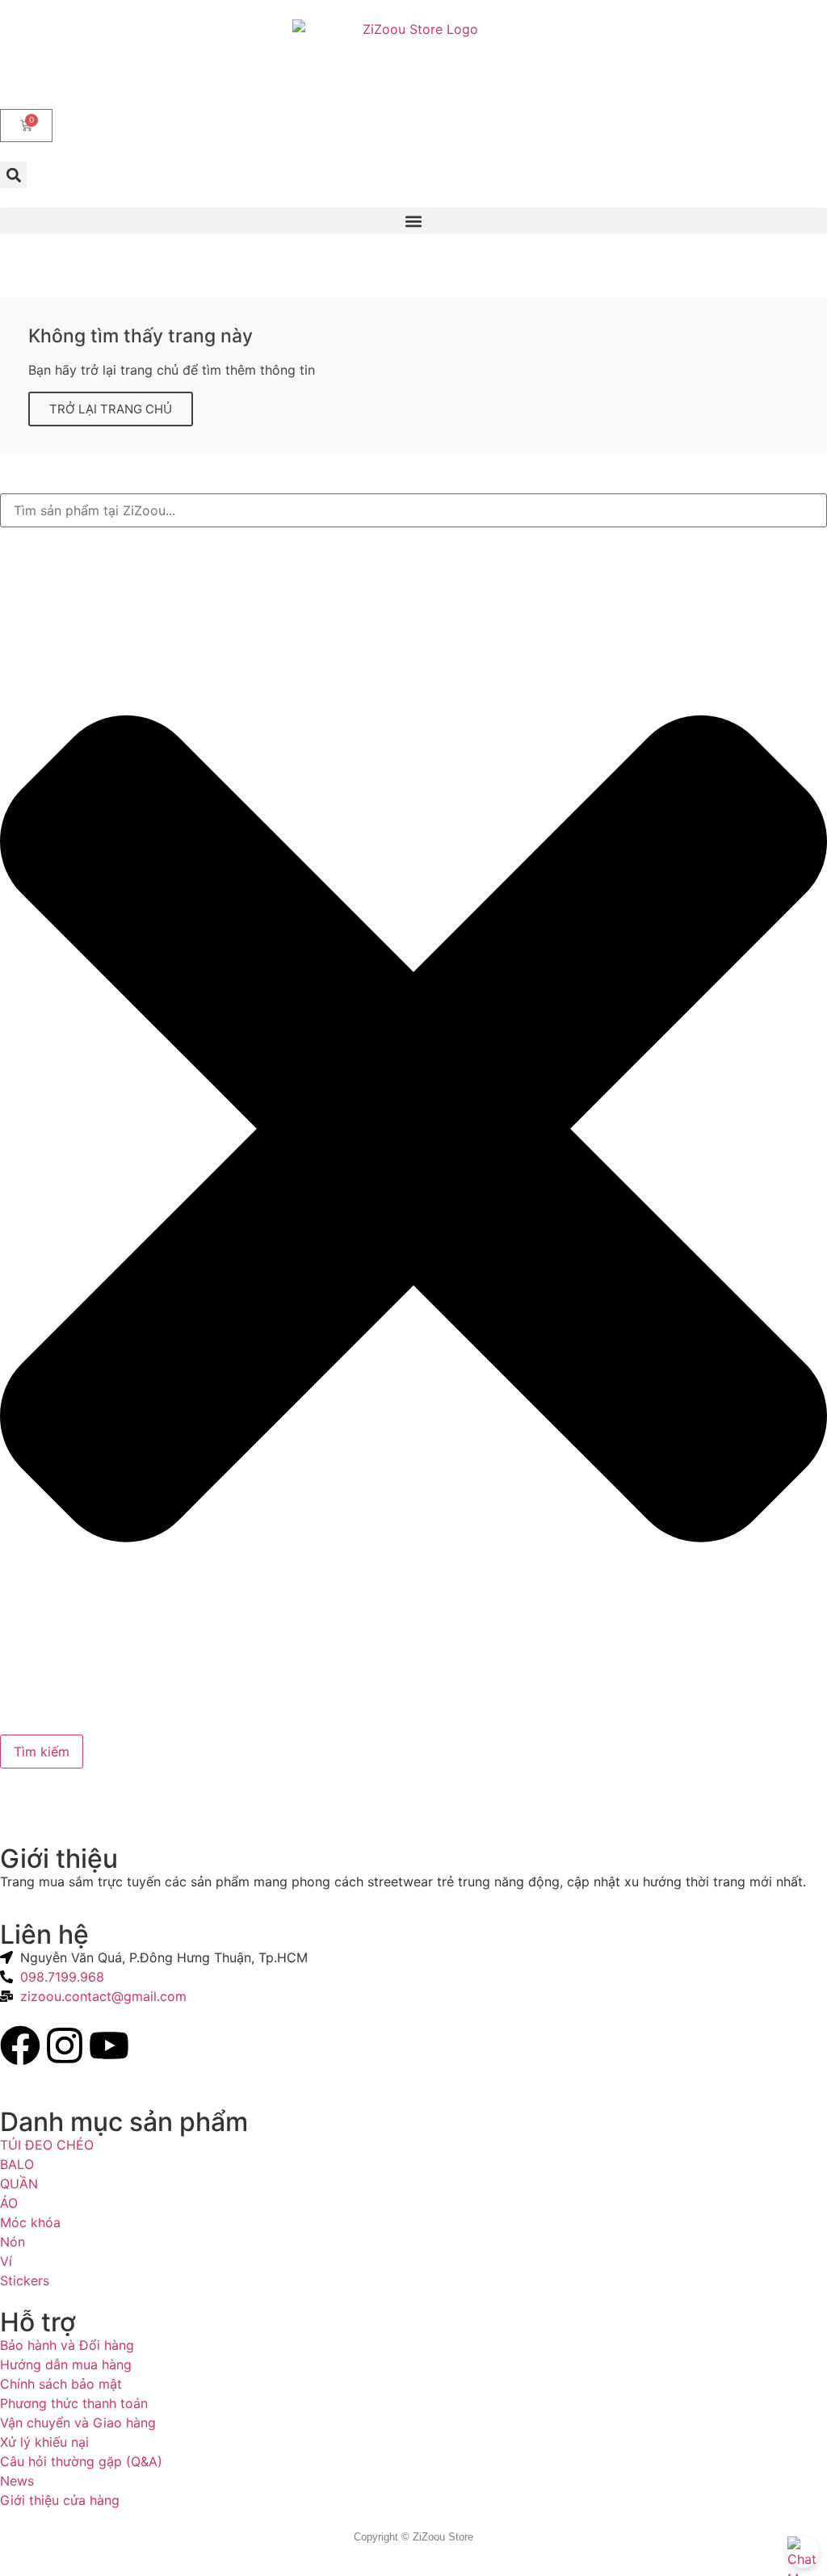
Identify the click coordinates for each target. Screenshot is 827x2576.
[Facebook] (20, 2045)
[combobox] (413, 510)
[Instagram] (65, 2045)
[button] (13, 175)
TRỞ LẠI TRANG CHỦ (111, 409)
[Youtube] (109, 2045)
